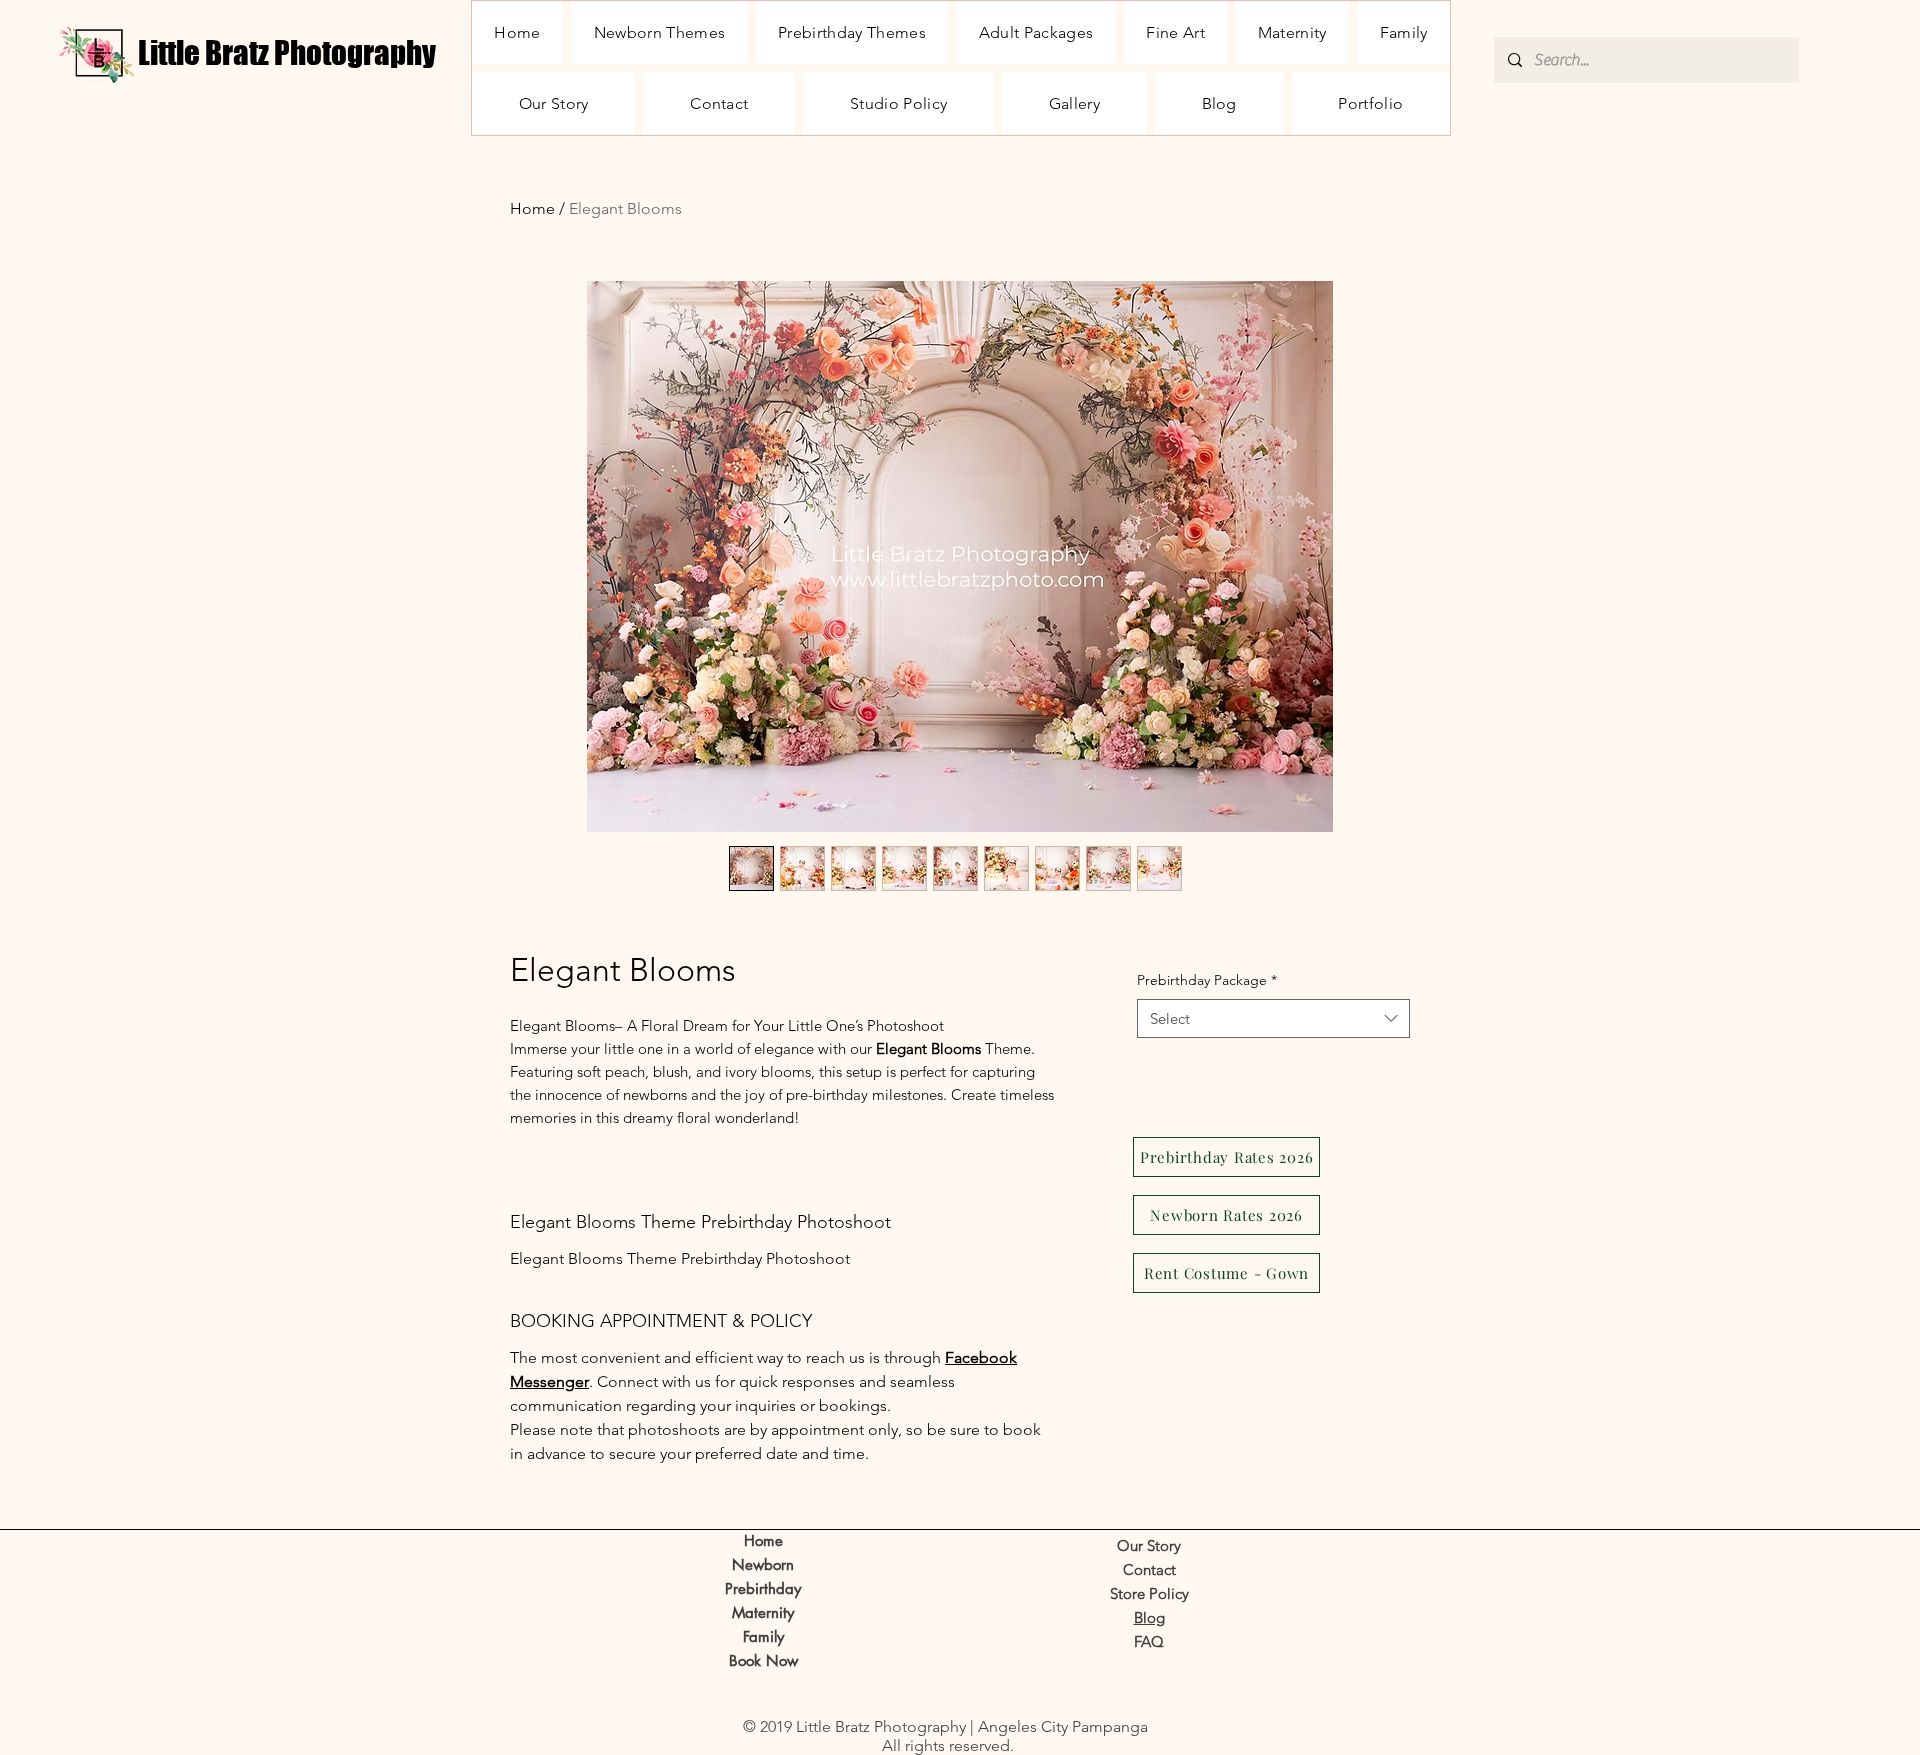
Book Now (763, 1660)
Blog (1149, 1617)
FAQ (1149, 1641)
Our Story (1149, 1545)
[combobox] (1273, 1018)
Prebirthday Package (1207, 980)
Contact (1149, 1569)
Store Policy (1149, 1593)
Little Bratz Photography (287, 53)
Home (532, 208)
